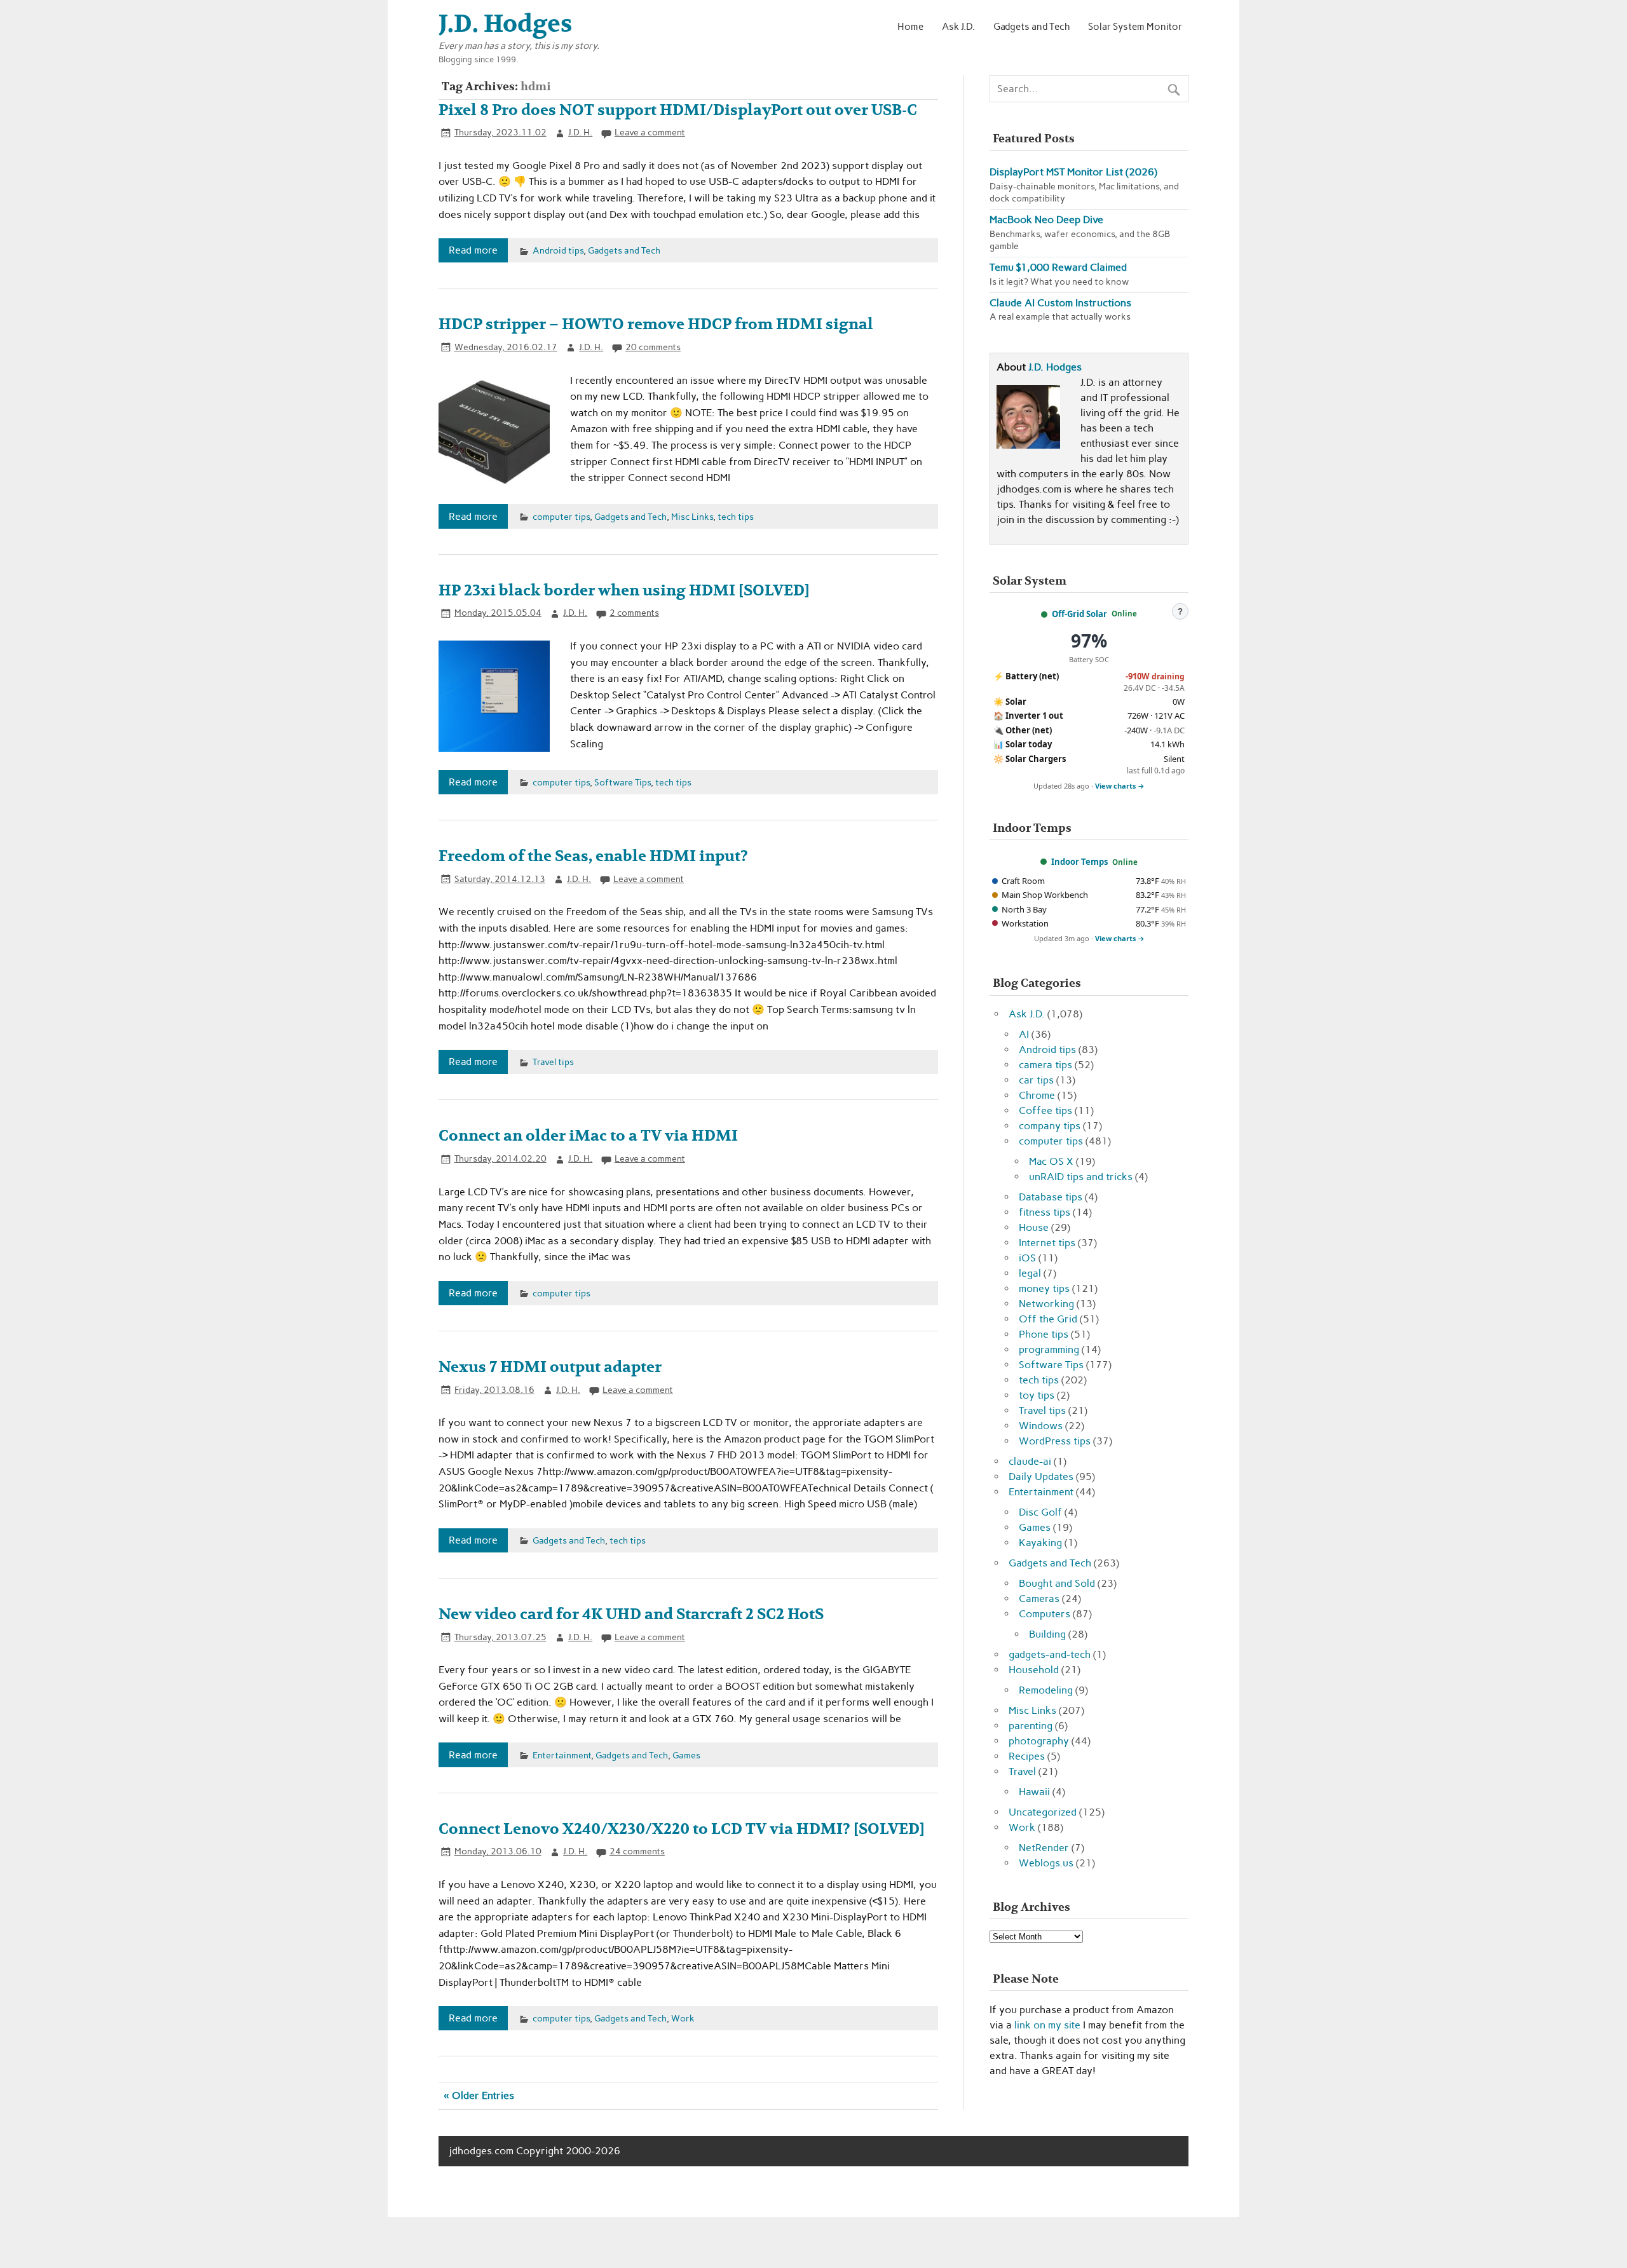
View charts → (1120, 786)
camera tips (1045, 1065)
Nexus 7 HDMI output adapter (550, 1367)
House (1034, 1227)
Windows (1041, 1426)
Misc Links (692, 517)
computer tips (561, 517)
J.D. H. (580, 132)
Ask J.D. (958, 26)
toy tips (1037, 1395)
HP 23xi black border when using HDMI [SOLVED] (624, 591)
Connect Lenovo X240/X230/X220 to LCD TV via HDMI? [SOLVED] (682, 1829)
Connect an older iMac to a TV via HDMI (588, 1136)
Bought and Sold (1057, 1583)
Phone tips (1044, 1334)
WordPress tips (1055, 1441)
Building (1047, 1634)
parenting (1031, 1726)
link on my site (1047, 2025)
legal (1030, 1273)
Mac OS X (1051, 1161)
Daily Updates (1041, 1477)
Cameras (1039, 1599)
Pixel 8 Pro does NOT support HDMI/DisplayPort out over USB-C (678, 110)
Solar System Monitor (1135, 26)
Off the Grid (1048, 1319)
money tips (1044, 1288)
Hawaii (1034, 1792)
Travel (1022, 1771)
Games (686, 1755)
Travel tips (553, 1062)
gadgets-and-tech (1050, 1654)
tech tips (736, 517)
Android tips (558, 250)
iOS (1027, 1258)
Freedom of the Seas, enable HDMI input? (593, 856)
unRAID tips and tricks (1081, 1177)
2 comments (634, 613)
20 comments (653, 347)
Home (910, 26)
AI (1024, 1034)
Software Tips (623, 782)
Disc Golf (1040, 1512)
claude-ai (1030, 1461)
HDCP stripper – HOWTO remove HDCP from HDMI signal (656, 324)
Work (683, 2018)
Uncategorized (1043, 1812)
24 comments (637, 1851)
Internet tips (1047, 1243)
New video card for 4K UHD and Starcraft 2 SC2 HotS (631, 1614)
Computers (1045, 1614)
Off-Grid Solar (1079, 614)
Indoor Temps (1079, 862)
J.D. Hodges (1055, 367)
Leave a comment (650, 132)
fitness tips (1045, 1212)
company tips (1050, 1126)
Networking (1046, 1304)
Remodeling (1046, 1690)
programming (1049, 1349)
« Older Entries (479, 2095)
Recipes (1027, 1756)
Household (1034, 1670)
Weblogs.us (1046, 1863)
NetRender (1044, 1848)
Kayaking (1040, 1543)
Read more (473, 250)
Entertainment (562, 1755)
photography (1039, 1741)
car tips (1036, 1080)
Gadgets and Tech (1032, 26)
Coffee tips (1045, 1110)
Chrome (1037, 1095)
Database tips (1051, 1197)
